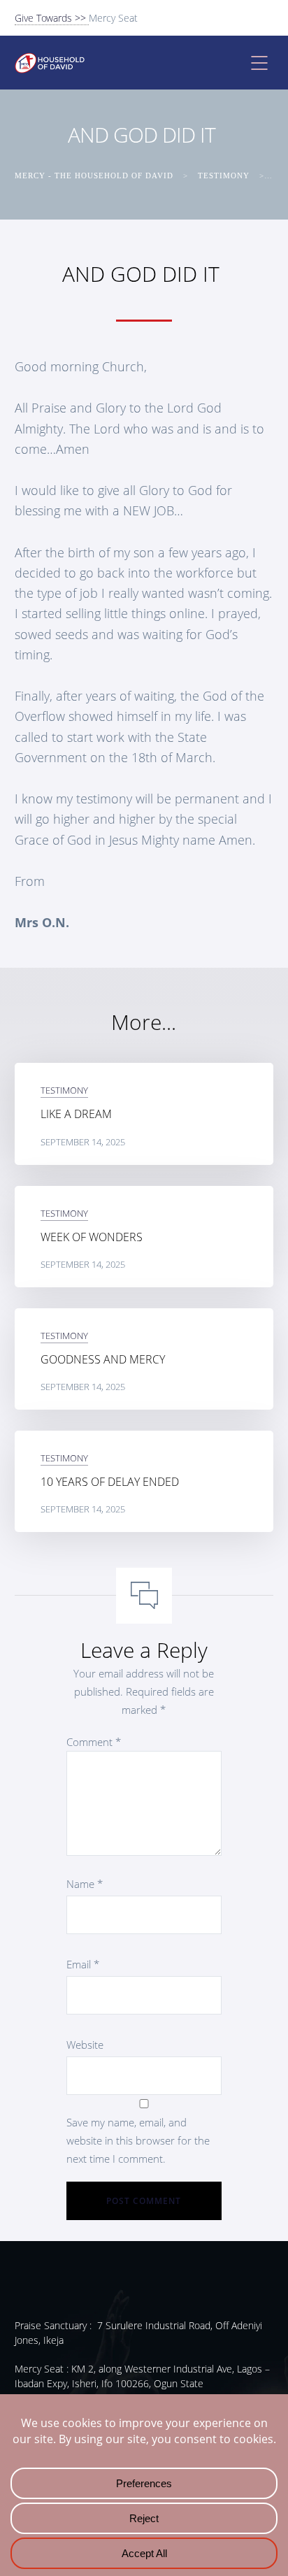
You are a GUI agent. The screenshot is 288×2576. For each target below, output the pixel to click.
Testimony (64, 1090)
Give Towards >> (52, 18)
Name (85, 1884)
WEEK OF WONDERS (92, 1237)
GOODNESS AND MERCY (103, 1359)
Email (83, 1964)
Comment (94, 1742)
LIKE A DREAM (76, 1114)
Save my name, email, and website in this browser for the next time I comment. (138, 2140)
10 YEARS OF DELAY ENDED (110, 1482)
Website (85, 2045)
